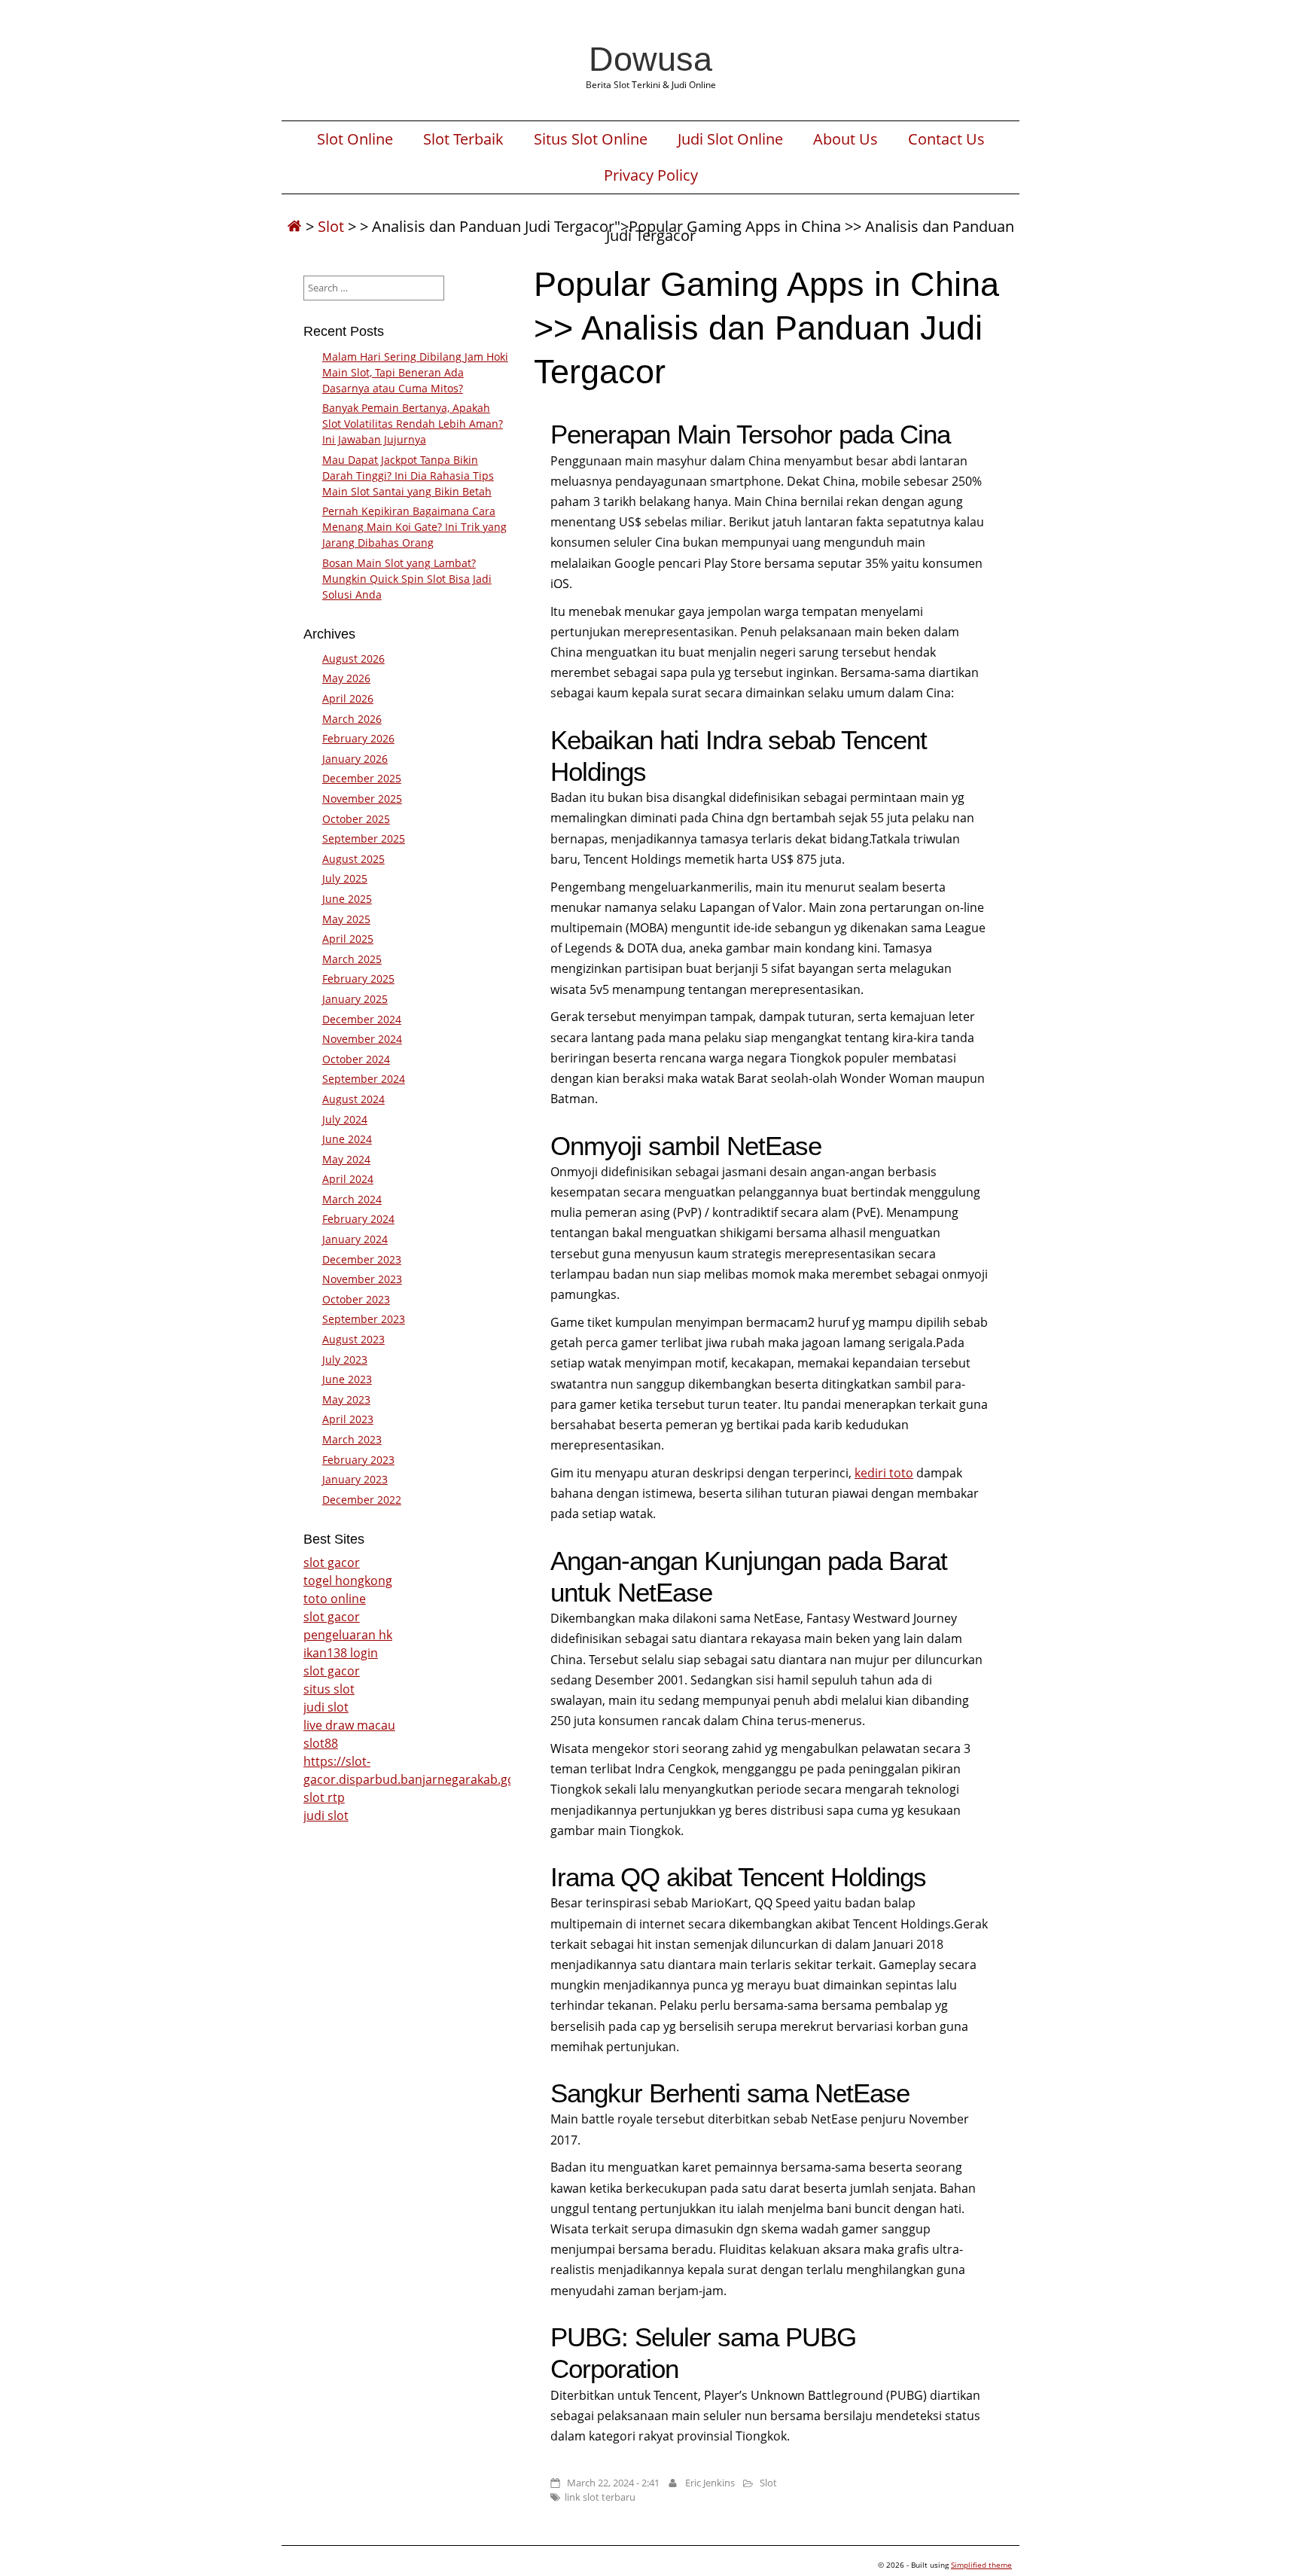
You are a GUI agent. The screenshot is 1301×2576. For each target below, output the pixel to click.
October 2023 (356, 1299)
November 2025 (362, 799)
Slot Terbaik (463, 139)
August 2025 (353, 859)
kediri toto (884, 1473)
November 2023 (362, 1279)
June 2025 (347, 899)
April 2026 (348, 698)
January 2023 (355, 1479)
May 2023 (346, 1399)
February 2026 (358, 738)
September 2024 (364, 1079)
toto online (335, 1599)
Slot (331, 226)
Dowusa (650, 59)
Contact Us (946, 139)
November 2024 (362, 1039)
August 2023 (353, 1339)
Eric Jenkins (710, 2483)
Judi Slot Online (730, 139)
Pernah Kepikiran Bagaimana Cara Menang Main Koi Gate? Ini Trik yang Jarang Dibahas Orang (414, 527)
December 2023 (362, 1259)
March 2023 (352, 1439)
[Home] (294, 226)
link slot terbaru (600, 2497)
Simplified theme (981, 2565)
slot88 (321, 1743)
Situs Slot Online (591, 139)
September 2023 (364, 1319)
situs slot (329, 1689)
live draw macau (349, 1725)
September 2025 (364, 838)
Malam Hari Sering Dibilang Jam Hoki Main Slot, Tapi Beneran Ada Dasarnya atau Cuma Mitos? (415, 372)
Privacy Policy (651, 175)
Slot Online (355, 139)
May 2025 (346, 919)
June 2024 (347, 1139)
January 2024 (355, 1239)
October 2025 (356, 819)
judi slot (326, 1707)
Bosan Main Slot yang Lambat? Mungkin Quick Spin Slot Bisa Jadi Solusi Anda (407, 579)
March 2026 (352, 719)
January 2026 (355, 759)
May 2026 (346, 678)
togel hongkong (348, 1581)
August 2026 (353, 658)
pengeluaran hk (348, 1635)
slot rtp (324, 1797)
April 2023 (348, 1419)
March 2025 (352, 959)
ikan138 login (341, 1653)
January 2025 (355, 999)
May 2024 (346, 1159)
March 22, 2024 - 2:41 (613, 2483)
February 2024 (358, 1219)
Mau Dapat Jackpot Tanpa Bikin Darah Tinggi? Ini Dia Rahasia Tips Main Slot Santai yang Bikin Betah (408, 476)
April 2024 (348, 1179)
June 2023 (347, 1379)
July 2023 (345, 1360)
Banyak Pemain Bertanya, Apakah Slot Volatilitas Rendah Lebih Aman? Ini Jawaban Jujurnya (413, 424)
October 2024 (356, 1059)
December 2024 (362, 1019)
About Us (845, 139)
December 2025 (362, 778)
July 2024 (345, 1119)
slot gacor (332, 1562)
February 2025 (358, 979)
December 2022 (362, 1500)
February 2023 (358, 1460)
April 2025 (348, 939)
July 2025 (345, 878)
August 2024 (353, 1099)
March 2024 (352, 1199)
